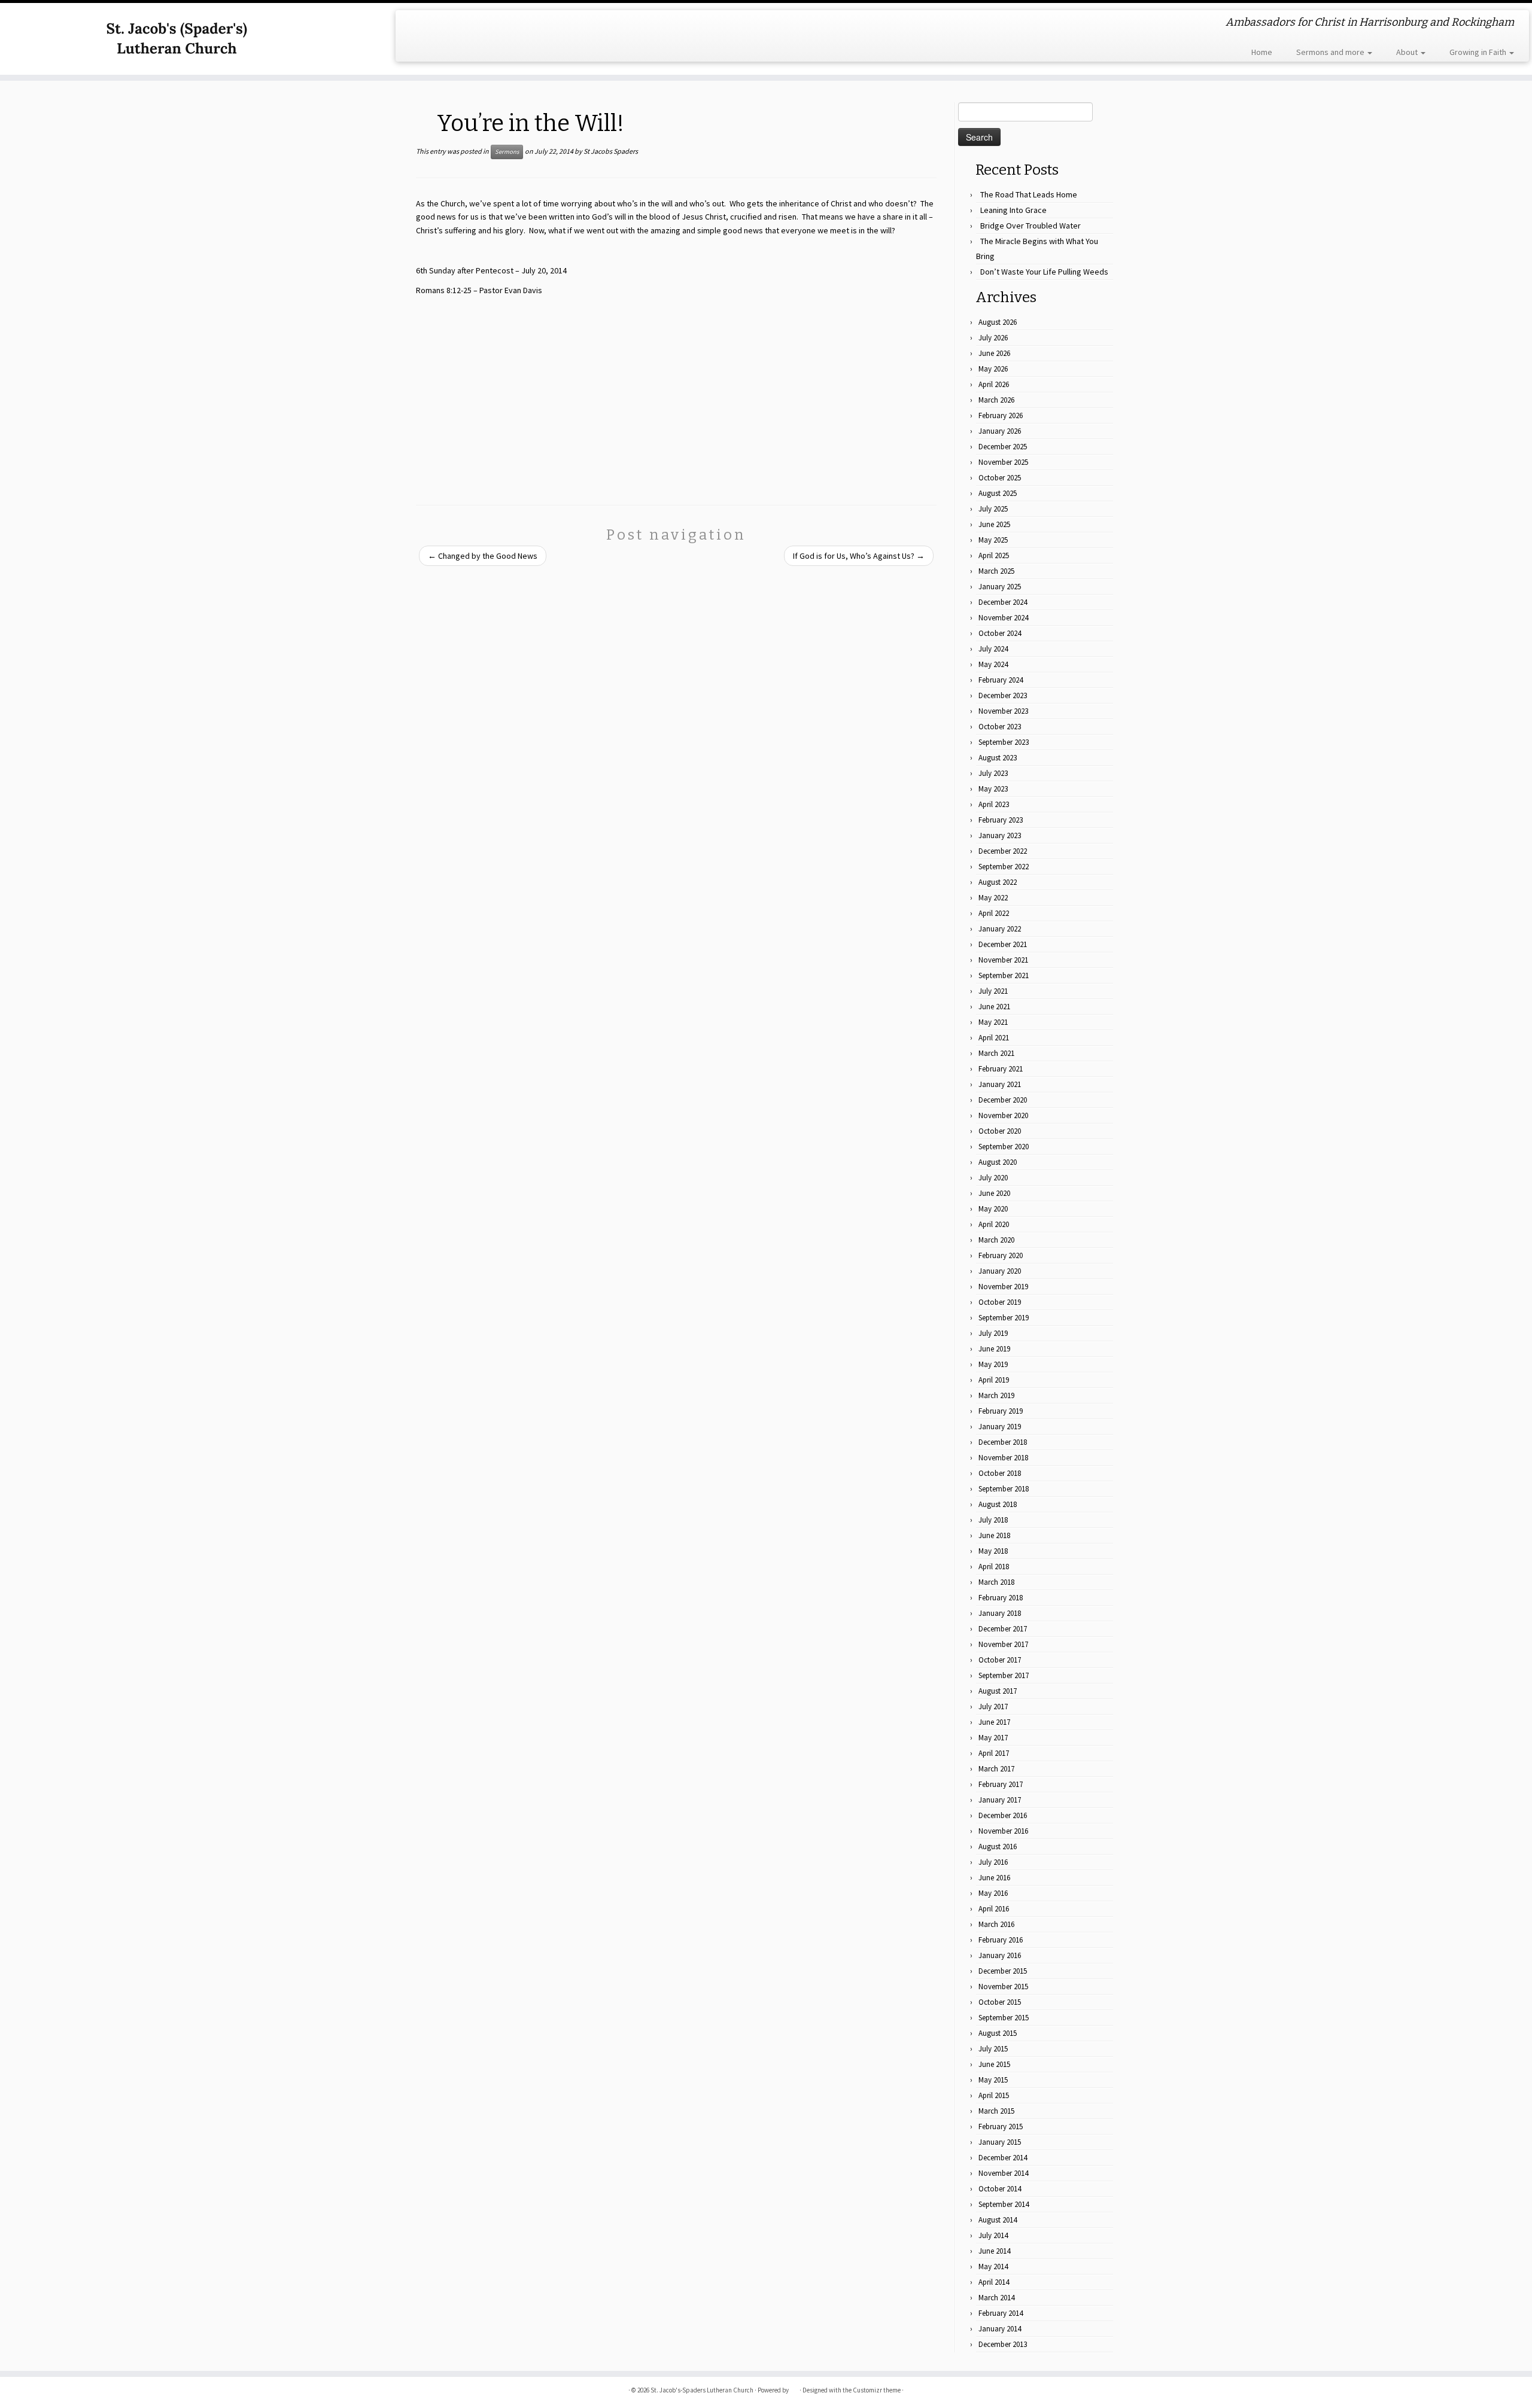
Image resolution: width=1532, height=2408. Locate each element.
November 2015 (1003, 1987)
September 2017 (1004, 1675)
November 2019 (1003, 1287)
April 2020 (994, 1224)
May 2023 (993, 789)
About (1408, 52)
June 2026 (994, 353)
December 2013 (1003, 2344)
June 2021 (994, 1007)
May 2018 (993, 1551)
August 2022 (998, 882)
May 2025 (993, 540)
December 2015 (1003, 1971)
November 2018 (1003, 1458)
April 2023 (994, 804)
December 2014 (1003, 2158)
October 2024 (1000, 633)
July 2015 (993, 2049)
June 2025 (994, 524)
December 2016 (1003, 1815)
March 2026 (996, 400)
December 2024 (1003, 602)
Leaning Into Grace (1013, 210)
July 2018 (993, 1520)
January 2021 (1000, 1084)
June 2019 (994, 1349)
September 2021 (1004, 975)
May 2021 (993, 1022)
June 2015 (994, 2064)
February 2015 (1001, 2127)
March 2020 (996, 1240)
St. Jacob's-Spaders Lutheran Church (702, 2390)
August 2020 (998, 1162)
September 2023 (1004, 742)
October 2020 (1000, 1131)
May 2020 (993, 1209)
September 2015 (1004, 2018)
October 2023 (1000, 727)
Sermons (507, 152)
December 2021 (1003, 944)
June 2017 (994, 1722)
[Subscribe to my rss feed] (413, 24)
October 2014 (1000, 2189)
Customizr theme (877, 2390)
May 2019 (993, 1364)
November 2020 (1003, 1115)
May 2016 (993, 1893)
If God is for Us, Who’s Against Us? (859, 556)
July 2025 (993, 509)
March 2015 (996, 2111)
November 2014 (1003, 2173)
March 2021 (996, 1053)
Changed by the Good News (483, 556)
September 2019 (1004, 1318)
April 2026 (994, 384)
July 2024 (993, 649)
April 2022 (994, 913)
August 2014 (998, 2220)
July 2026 (993, 338)
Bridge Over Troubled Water (1031, 226)
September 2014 (1004, 2204)
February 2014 (1001, 2313)
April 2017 (994, 1753)
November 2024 (1003, 618)
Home (1262, 52)
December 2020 (1003, 1100)
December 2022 (1003, 851)
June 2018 (994, 1535)
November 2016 (1003, 1831)
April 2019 (994, 1380)
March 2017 (996, 1769)
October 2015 (1000, 2002)
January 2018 (1000, 1613)
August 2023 (998, 758)
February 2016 (1001, 1940)
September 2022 (1004, 867)
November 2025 (1003, 462)
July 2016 (993, 1862)
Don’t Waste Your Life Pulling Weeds (1044, 272)
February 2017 (1001, 1784)
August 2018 (998, 1504)
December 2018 (1003, 1442)
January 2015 (1000, 2142)
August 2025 (998, 493)
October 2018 (1000, 1473)
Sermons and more (1331, 52)
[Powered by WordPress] (794, 2388)
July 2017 (993, 1707)
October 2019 (1000, 1302)
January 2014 (1000, 2329)
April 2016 (994, 1909)
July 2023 (993, 773)
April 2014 (994, 2282)
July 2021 (993, 991)
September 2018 (1004, 1489)
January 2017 (1000, 1800)
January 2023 (1000, 835)
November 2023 (1003, 711)
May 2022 (993, 898)
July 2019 (993, 1333)
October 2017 (1000, 1660)
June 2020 (994, 1193)
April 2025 (994, 555)
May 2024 (993, 664)
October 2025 (1000, 478)
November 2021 (1003, 960)
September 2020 (1004, 1147)
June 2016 (994, 1878)
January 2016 (1000, 1955)
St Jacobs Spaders (611, 151)
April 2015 (994, 2095)
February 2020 (1001, 1255)
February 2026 (1001, 415)
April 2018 (994, 1567)
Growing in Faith (1479, 52)
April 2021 (994, 1038)
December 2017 (1003, 1629)
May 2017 (993, 1738)
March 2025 (996, 571)
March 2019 (996, 1395)
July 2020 (993, 1178)
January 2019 (1000, 1427)
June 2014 (994, 2251)
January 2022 (1000, 929)
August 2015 (998, 2033)
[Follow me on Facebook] (429, 24)
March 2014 (996, 2298)
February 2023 (1001, 820)
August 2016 (998, 1847)
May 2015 (993, 2080)
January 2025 (1000, 587)
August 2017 (998, 1691)
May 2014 (993, 2267)
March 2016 (996, 1924)
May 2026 (993, 369)
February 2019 (1001, 1411)
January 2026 (1000, 431)
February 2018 (1001, 1598)
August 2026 (998, 322)
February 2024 (1001, 680)
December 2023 (1003, 695)
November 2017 (1003, 1644)
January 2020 (1000, 1271)
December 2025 (1003, 447)
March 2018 (996, 1582)
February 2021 (1001, 1069)
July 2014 (993, 2235)
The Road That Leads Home (1029, 194)
